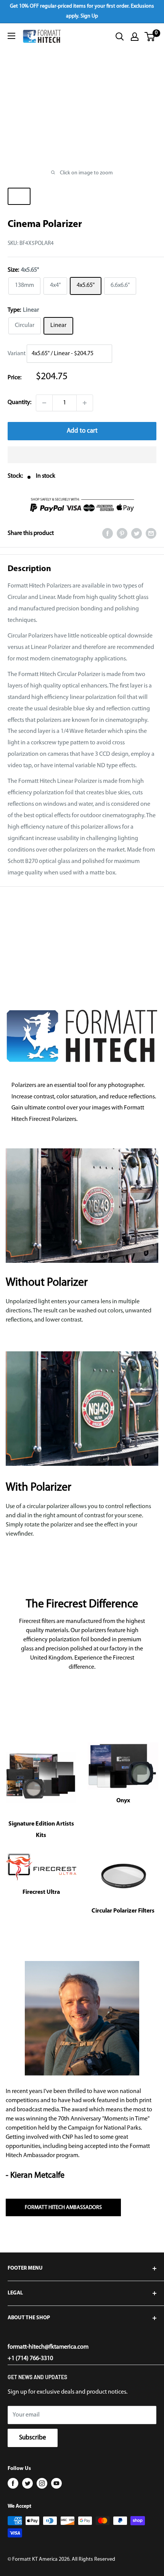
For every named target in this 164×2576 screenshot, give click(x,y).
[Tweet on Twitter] (137, 534)
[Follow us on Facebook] (13, 2483)
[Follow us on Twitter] (27, 2483)
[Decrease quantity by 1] (44, 403)
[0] (150, 37)
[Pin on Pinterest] (122, 534)
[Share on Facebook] (108, 534)
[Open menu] (11, 36)
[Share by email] (151, 534)
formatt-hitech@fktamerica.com (48, 2347)
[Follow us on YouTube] (56, 2483)
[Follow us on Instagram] (42, 2483)
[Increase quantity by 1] (85, 403)
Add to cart (82, 431)
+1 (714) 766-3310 (30, 2359)
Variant (17, 354)
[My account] (135, 37)
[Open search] (120, 37)
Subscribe (33, 2438)
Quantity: (19, 402)
